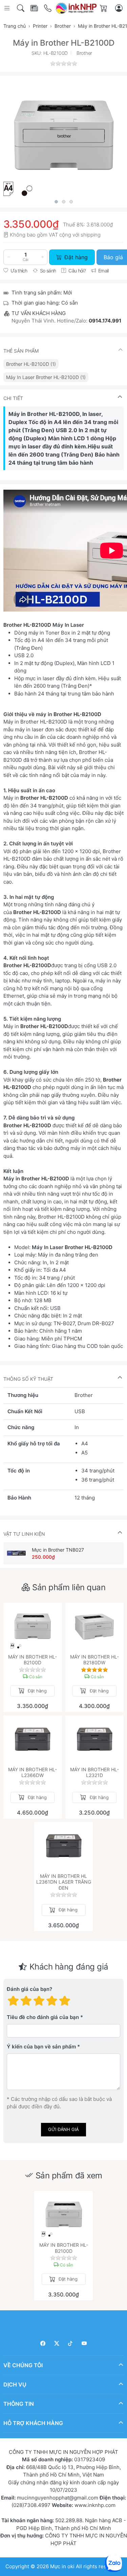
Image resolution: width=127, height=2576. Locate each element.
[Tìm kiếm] (21, 8)
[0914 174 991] (48, 8)
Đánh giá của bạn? (29, 1989)
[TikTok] (71, 2343)
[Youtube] (84, 2343)
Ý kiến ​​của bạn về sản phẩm (41, 2047)
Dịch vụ (15, 2384)
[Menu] (8, 8)
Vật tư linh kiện (24, 1534)
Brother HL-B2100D (27, 625)
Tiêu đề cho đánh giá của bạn (43, 2017)
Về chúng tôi (23, 2365)
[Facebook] (43, 2343)
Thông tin (19, 2404)
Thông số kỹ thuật (28, 1379)
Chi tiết (13, 398)
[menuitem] (31, 364)
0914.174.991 (105, 321)
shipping (91, 235)
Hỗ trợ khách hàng (33, 2423)
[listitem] (63, 136)
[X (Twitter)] (57, 2343)
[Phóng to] (63, 136)
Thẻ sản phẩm (21, 351)
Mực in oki (62, 2566)
